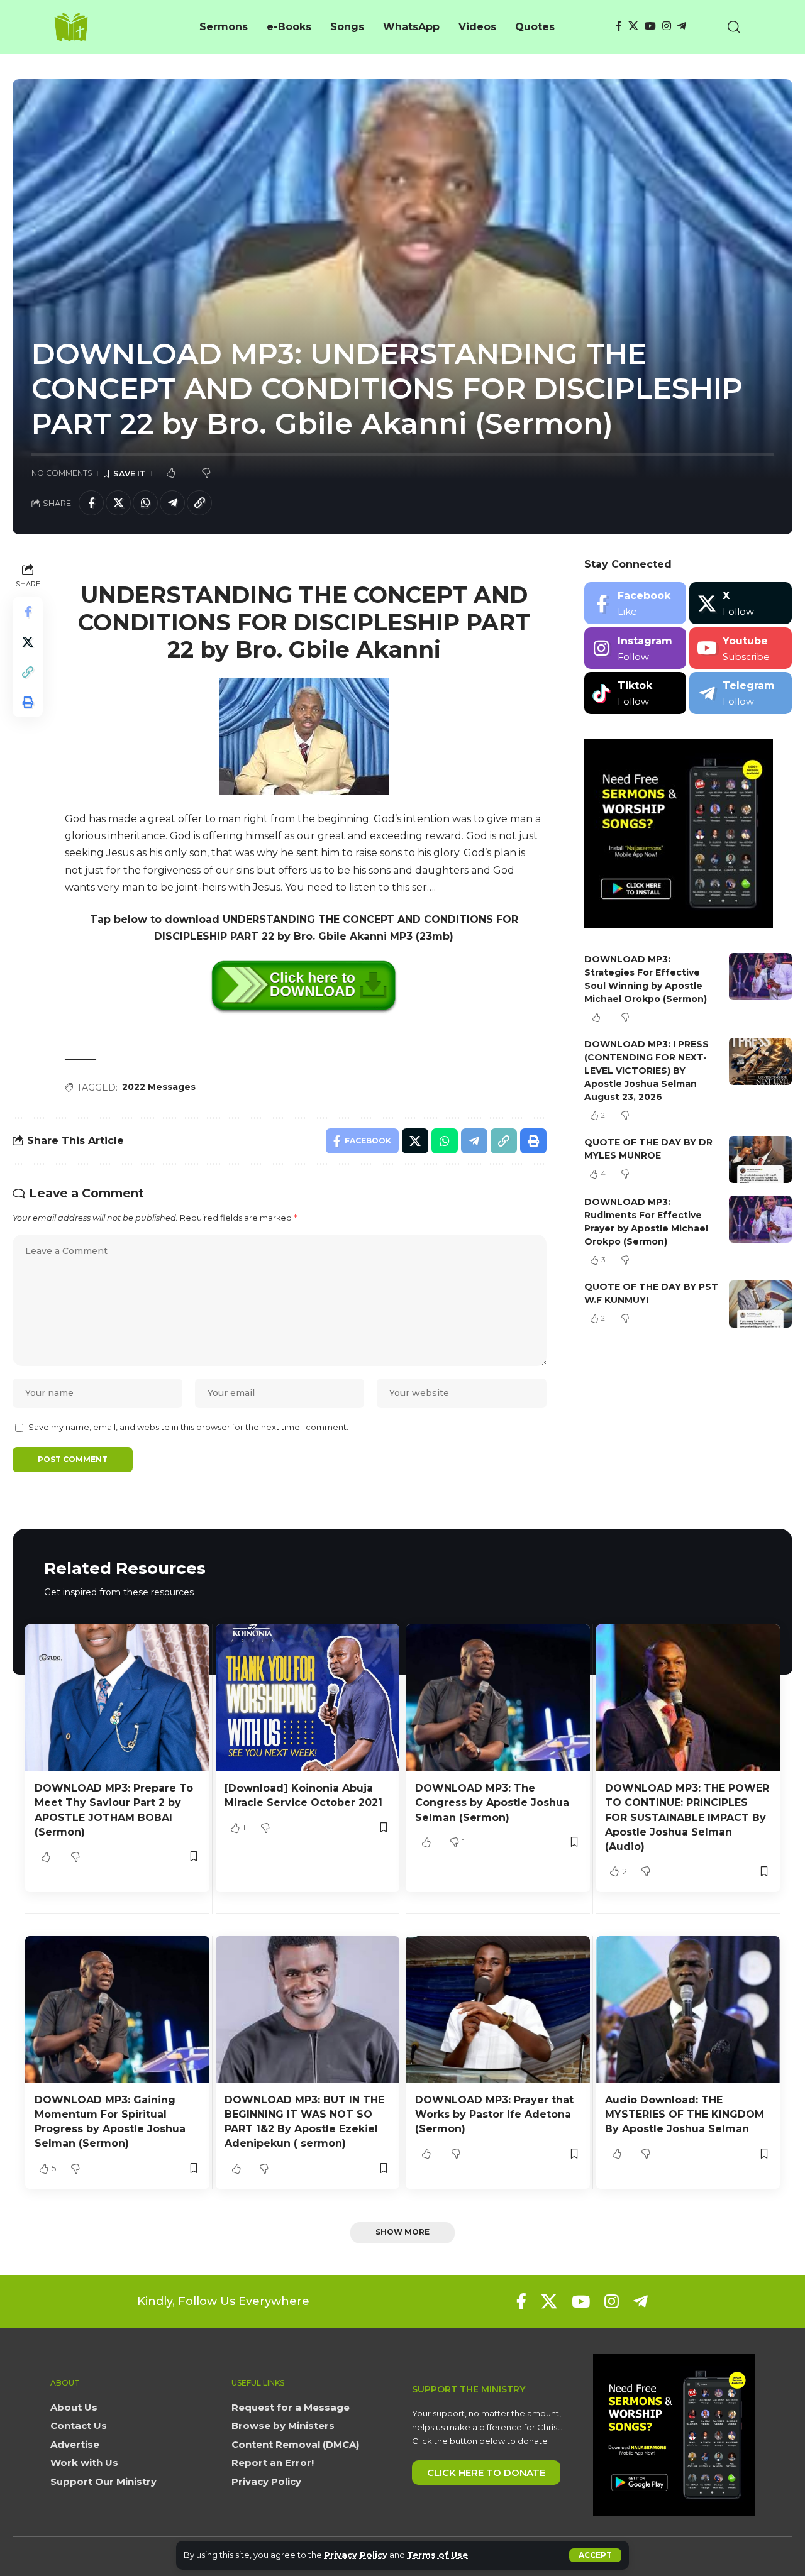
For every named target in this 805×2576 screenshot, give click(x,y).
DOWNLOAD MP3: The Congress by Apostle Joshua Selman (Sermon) (492, 1803)
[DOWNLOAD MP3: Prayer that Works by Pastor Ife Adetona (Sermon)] (498, 2010)
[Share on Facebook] (91, 503)
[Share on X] (118, 503)
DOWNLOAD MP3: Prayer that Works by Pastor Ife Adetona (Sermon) (494, 2114)
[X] (633, 26)
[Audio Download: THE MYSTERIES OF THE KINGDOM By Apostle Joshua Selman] (688, 2010)
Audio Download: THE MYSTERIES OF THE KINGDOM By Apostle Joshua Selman (685, 2114)
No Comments (62, 473)
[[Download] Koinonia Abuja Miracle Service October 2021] (308, 1698)
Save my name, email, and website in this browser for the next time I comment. (188, 1427)
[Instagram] (667, 26)
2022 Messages (159, 1087)
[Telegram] (682, 26)
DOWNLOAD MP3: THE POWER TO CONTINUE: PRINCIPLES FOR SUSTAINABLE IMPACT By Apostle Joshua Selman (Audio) (687, 1817)
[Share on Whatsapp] (145, 503)
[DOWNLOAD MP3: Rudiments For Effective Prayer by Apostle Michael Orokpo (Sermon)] (760, 1219)
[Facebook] (619, 26)
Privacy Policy (356, 2555)
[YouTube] (650, 26)
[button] (595, 2555)
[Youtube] (741, 648)
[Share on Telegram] (172, 503)
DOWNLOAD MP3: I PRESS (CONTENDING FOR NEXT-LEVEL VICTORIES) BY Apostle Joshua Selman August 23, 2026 (647, 1071)
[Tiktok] (636, 693)
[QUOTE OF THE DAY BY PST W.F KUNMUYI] (760, 1304)
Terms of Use (437, 2555)
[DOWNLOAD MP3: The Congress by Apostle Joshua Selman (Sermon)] (498, 1698)
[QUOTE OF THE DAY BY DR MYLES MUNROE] (760, 1159)
